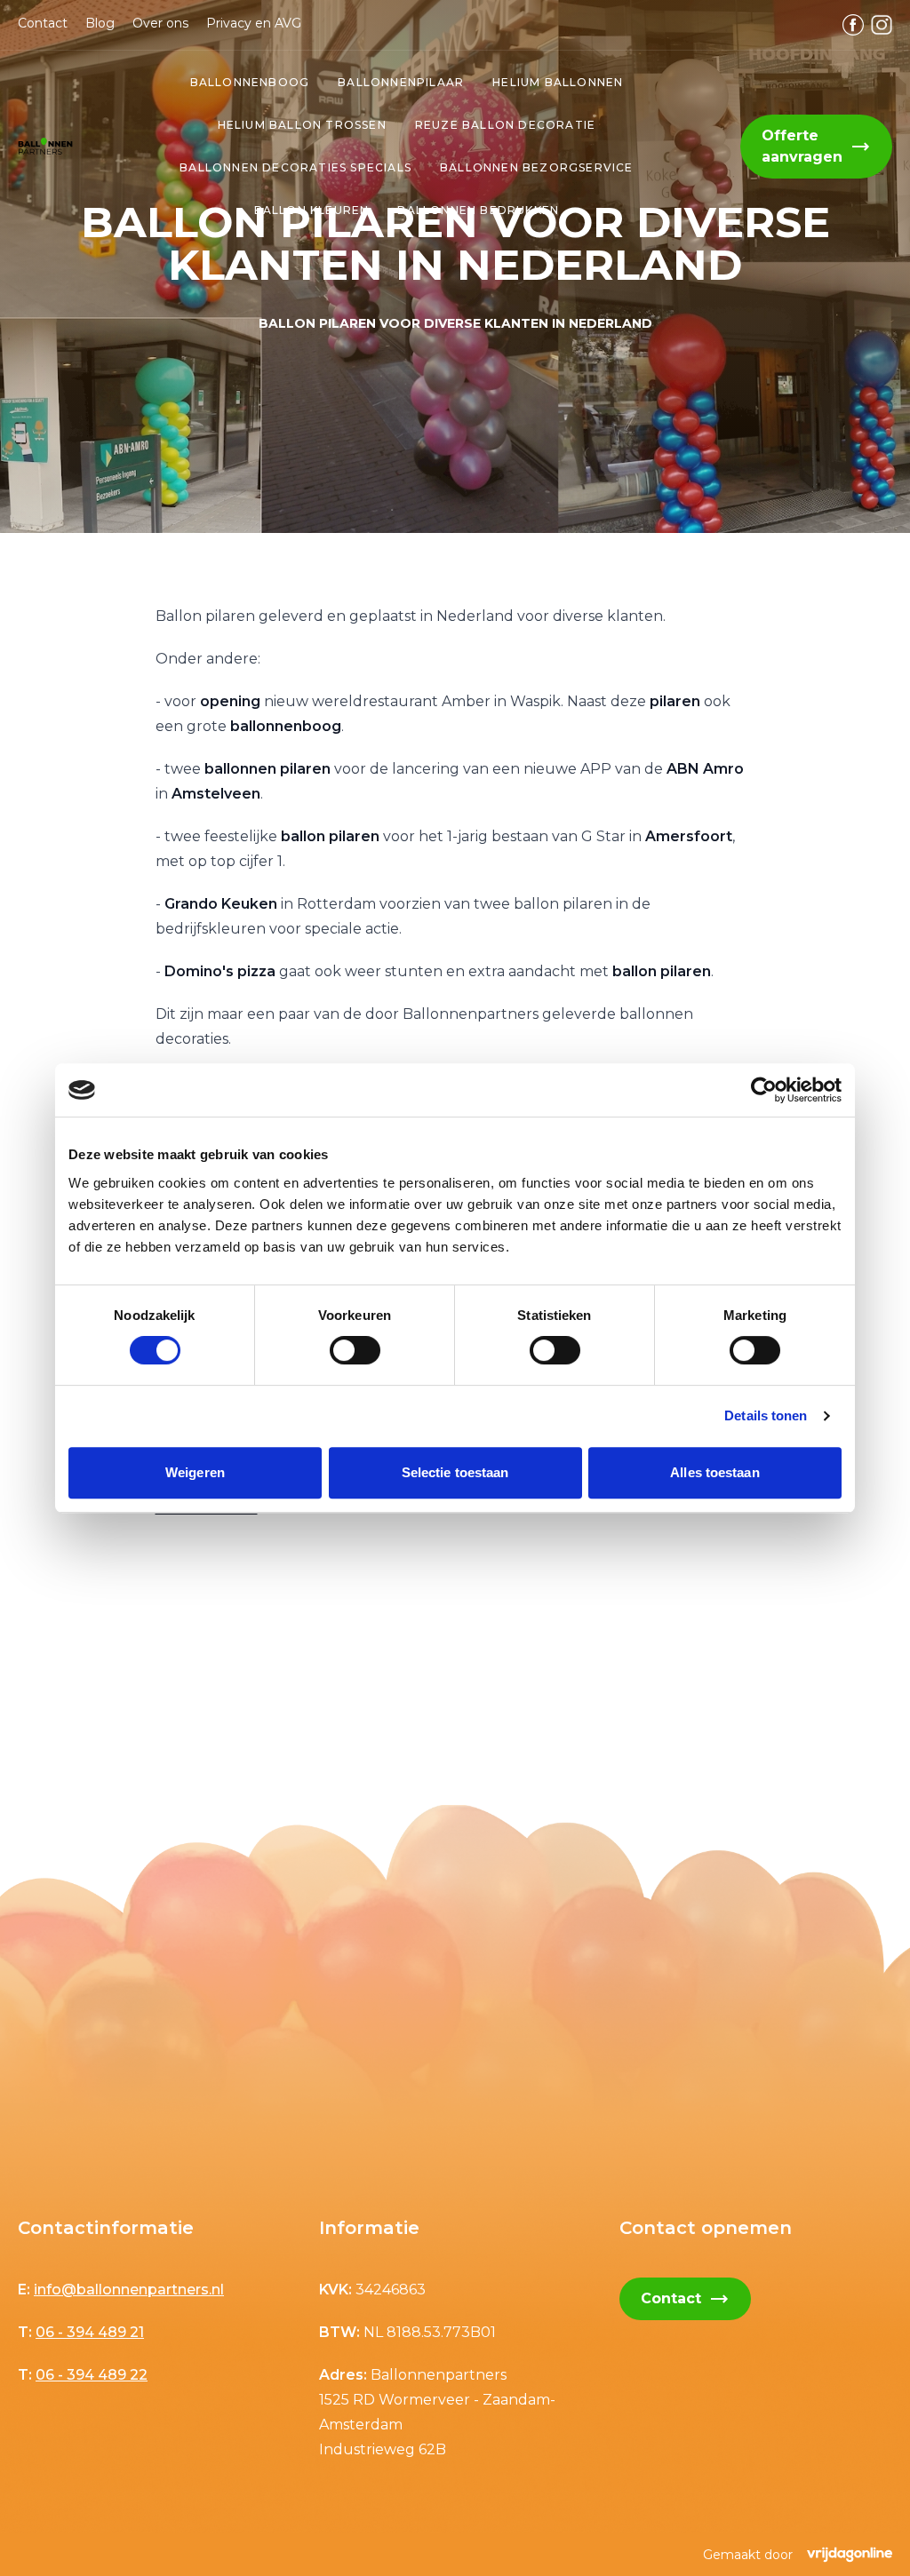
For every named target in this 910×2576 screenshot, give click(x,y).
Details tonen (766, 1415)
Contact (43, 23)
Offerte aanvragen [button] (816, 146)
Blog (100, 23)
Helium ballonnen (558, 82)
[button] (45, 147)
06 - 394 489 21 (90, 2332)
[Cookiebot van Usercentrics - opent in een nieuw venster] (764, 1090)
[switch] (355, 1350)
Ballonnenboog (250, 82)
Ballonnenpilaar (401, 82)
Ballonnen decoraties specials (295, 167)
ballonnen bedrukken (478, 210)
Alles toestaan (714, 1472)
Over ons (160, 23)
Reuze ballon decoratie (505, 125)
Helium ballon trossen (302, 125)
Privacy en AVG (254, 23)
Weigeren (195, 1472)
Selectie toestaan (455, 1472)
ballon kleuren (312, 210)
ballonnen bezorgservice (537, 167)
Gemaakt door (748, 2555)
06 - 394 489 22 (92, 2375)
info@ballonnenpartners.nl (129, 2290)
